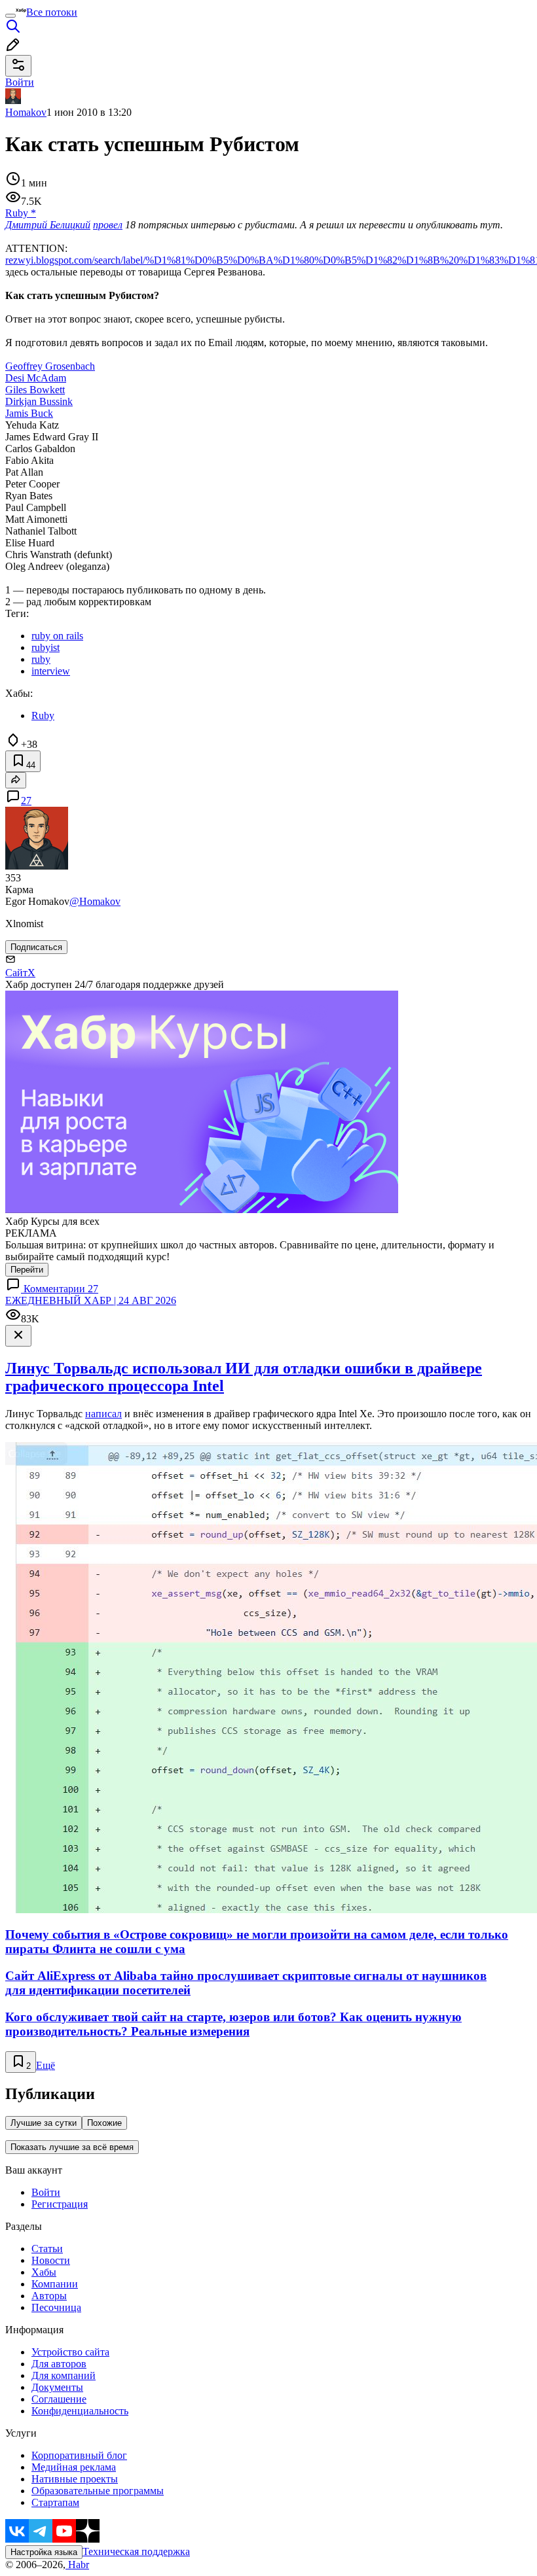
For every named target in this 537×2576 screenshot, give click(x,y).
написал (103, 1414)
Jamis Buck (29, 413)
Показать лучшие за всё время (72, 2147)
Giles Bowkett (35, 390)
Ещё (46, 2065)
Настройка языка (44, 2552)
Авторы (49, 2296)
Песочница (56, 2307)
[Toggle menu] (10, 16)
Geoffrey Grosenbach (50, 366)
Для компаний (64, 2375)
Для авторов (59, 2364)
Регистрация (60, 2204)
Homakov (26, 112)
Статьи (47, 2249)
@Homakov (95, 901)
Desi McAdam (36, 378)
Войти (46, 2192)
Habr (77, 2565)
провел (108, 225)
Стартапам (55, 2502)
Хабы (44, 2272)
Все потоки (52, 12)
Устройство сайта (70, 2352)
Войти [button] (20, 82)
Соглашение (59, 2399)
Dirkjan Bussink (39, 401)
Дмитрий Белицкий (48, 225)
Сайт (16, 973)
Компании (55, 2284)
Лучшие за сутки (44, 2123)
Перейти (27, 1270)
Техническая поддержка (136, 2551)
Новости (51, 2260)
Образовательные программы (98, 2491)
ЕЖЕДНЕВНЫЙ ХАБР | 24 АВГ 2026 (91, 1300)
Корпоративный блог (79, 2455)
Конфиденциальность (80, 2411)
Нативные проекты (75, 2479)
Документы (57, 2387)
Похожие (104, 2123)
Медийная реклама (74, 2467)
